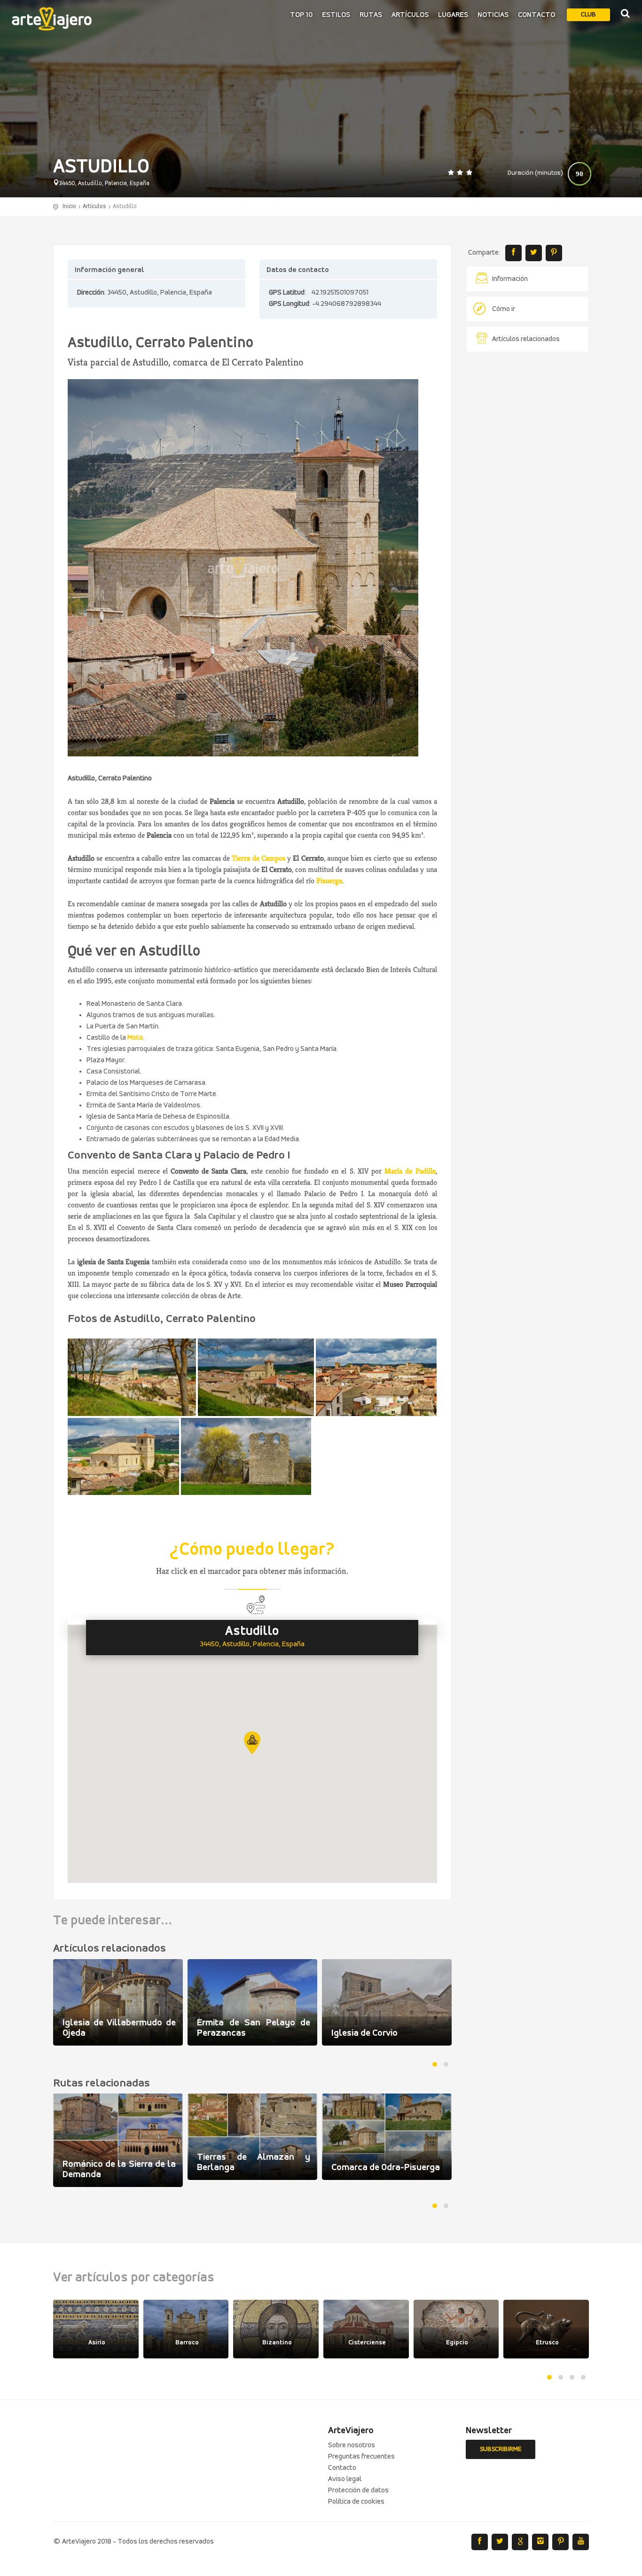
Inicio (69, 206)
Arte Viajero (52, 19)
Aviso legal (345, 2479)
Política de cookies (356, 2502)
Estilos (336, 15)
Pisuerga (329, 881)
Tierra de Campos (258, 858)
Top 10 (301, 15)
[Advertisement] (528, 503)
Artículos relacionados (526, 339)
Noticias (493, 15)
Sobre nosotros (352, 2445)
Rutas (371, 15)
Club (588, 15)
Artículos (410, 15)
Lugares (453, 15)
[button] (252, 1743)
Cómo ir (504, 309)
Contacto (536, 15)
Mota (135, 1038)
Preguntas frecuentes (361, 2457)
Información (510, 279)
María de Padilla (410, 1171)
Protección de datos (358, 2490)
